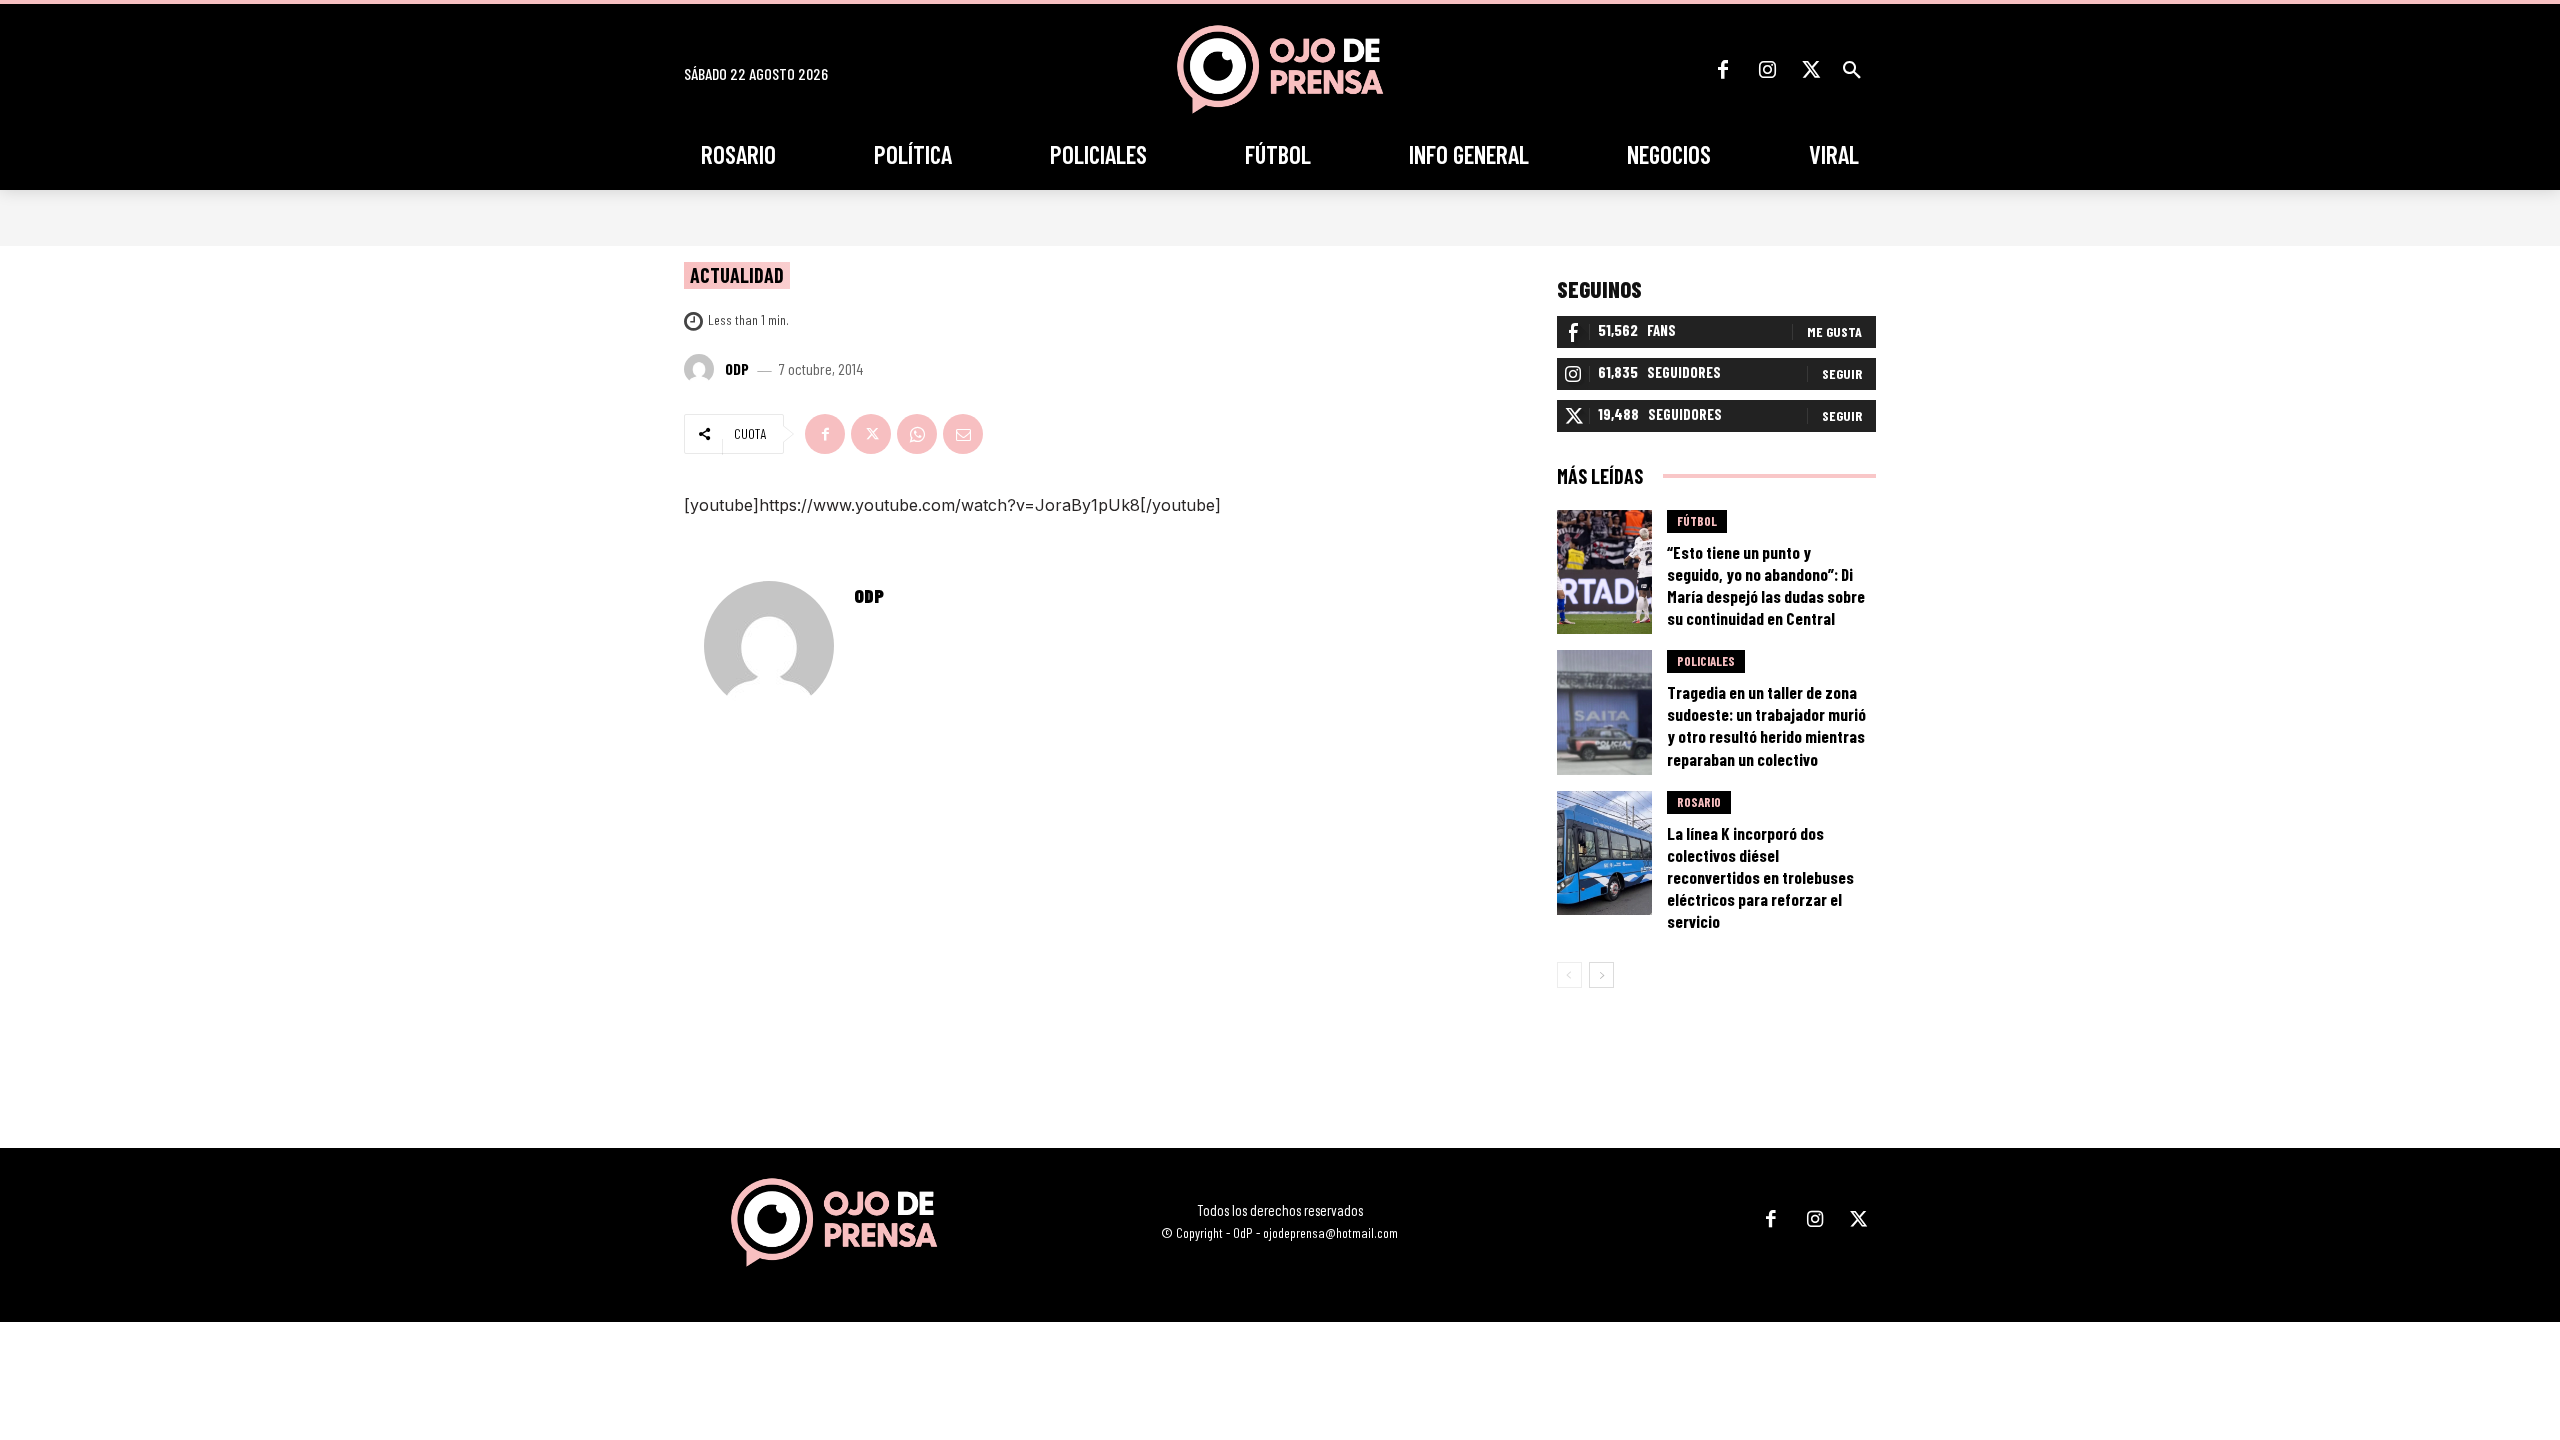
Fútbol (1697, 521)
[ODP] (702, 369)
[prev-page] (1569, 975)
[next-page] (1601, 975)
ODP (737, 369)
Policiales (1706, 661)
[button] (1852, 70)
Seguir (1842, 373)
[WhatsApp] (917, 434)
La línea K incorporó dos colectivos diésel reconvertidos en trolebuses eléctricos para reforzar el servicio (1760, 877)
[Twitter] (1811, 70)
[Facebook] (1723, 70)
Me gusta (1834, 331)
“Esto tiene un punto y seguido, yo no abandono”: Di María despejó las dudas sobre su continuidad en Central (1766, 585)
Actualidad (737, 275)
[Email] (963, 434)
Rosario (1699, 802)
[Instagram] (1767, 70)
